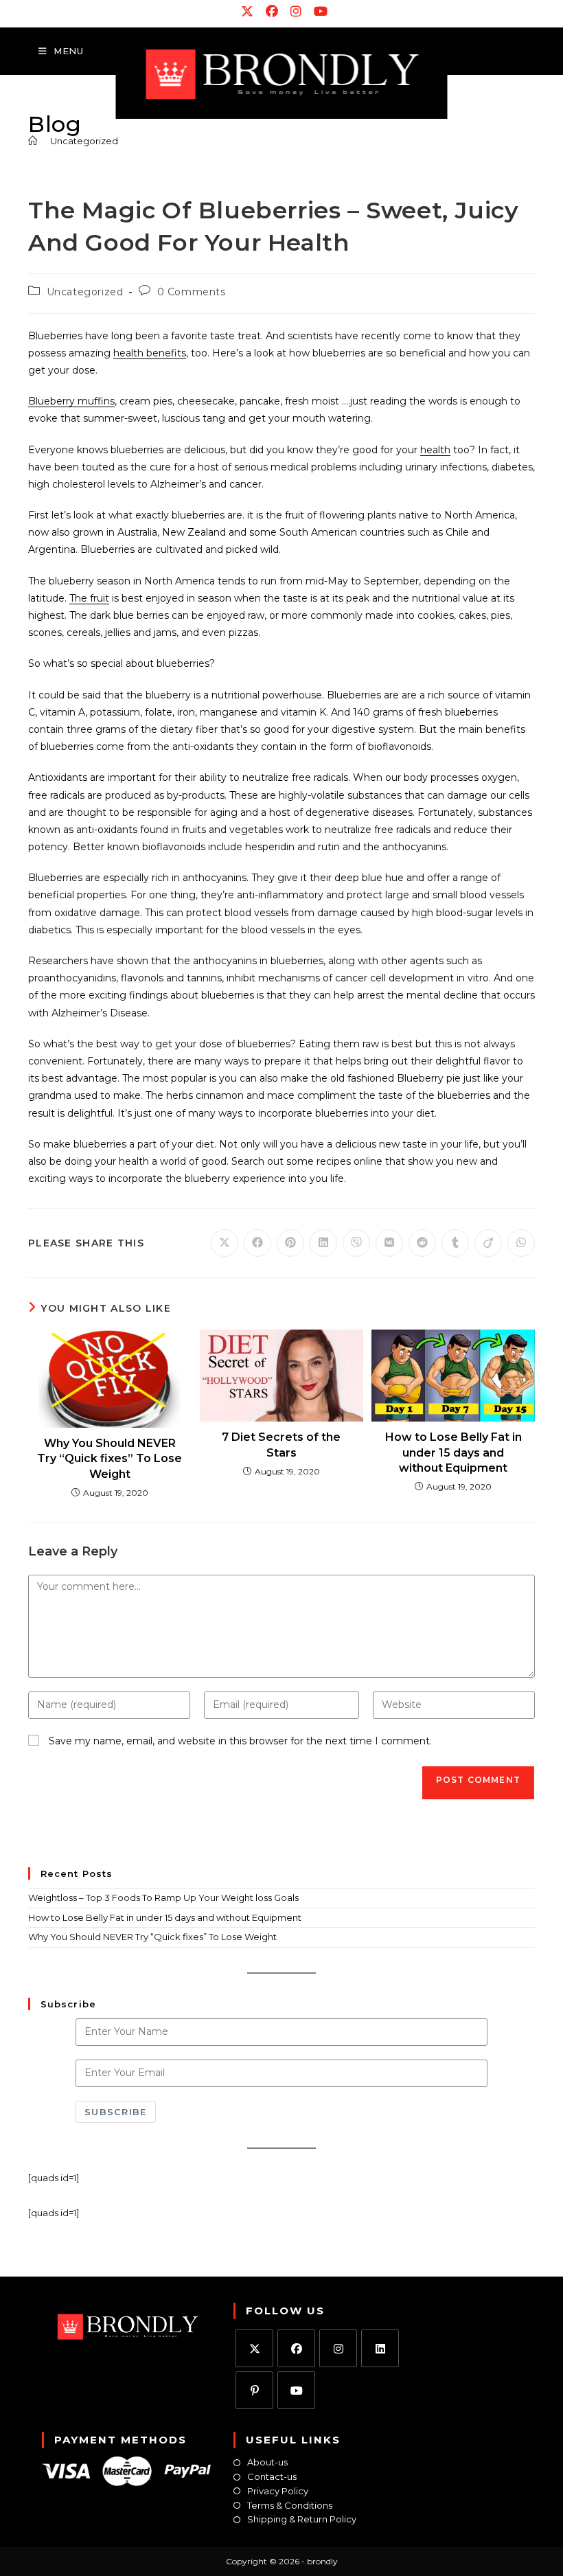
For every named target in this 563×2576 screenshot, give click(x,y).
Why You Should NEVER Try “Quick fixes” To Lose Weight (110, 1459)
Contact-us (272, 2477)
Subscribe (116, 2112)
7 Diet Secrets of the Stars (281, 1445)
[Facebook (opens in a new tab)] (273, 12)
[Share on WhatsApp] (521, 1243)
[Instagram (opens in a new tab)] (297, 12)
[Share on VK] (389, 1243)
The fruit (89, 598)
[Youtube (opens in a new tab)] (318, 12)
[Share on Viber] (356, 1243)
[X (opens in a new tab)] (248, 12)
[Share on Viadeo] (488, 1243)
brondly (322, 2561)
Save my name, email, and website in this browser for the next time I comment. (240, 1741)
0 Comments (192, 292)
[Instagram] (338, 2348)
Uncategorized (84, 141)
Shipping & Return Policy (302, 2519)
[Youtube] (296, 2390)
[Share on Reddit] (422, 1243)
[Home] (33, 141)
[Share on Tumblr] (455, 1243)
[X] (254, 2348)
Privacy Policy (278, 2491)
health (435, 450)
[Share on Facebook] (257, 1243)
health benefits (150, 353)
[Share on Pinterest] (290, 1243)
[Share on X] (225, 1243)
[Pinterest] (254, 2390)
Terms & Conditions (290, 2506)
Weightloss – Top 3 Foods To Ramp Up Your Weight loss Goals (163, 1897)
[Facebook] (296, 2348)
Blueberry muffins (71, 401)
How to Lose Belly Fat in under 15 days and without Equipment (453, 1452)
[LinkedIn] (380, 2348)
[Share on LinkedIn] (323, 1243)
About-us (267, 2462)
